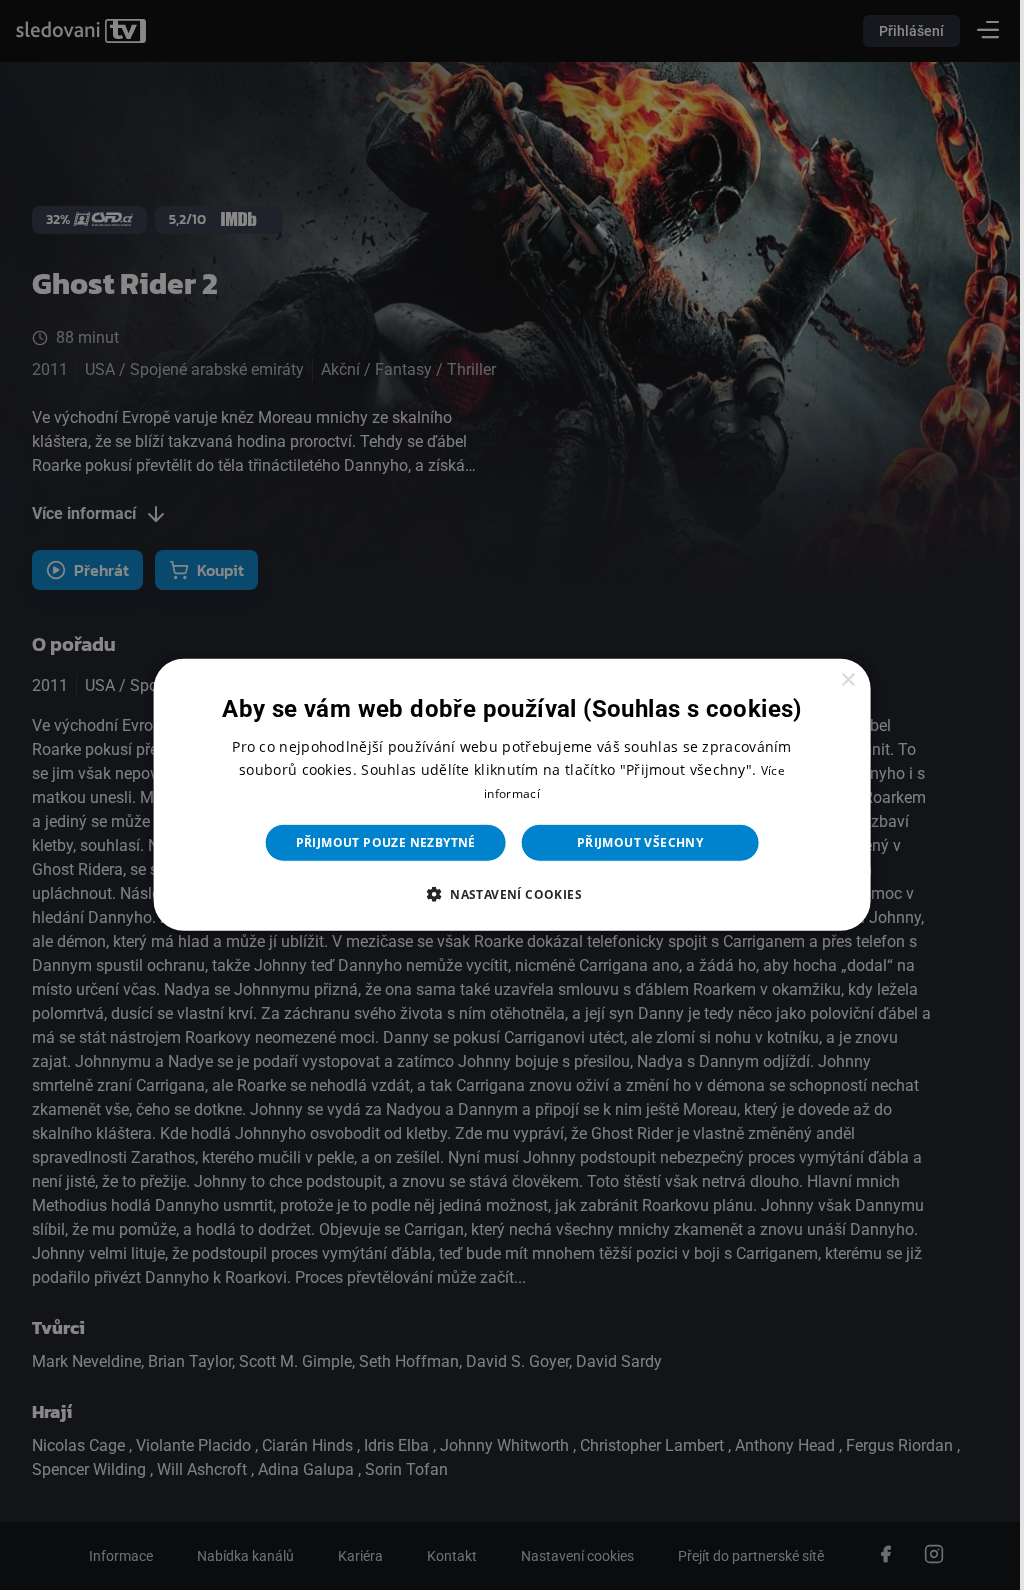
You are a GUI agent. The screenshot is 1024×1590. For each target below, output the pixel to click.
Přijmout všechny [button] (632, 842)
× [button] (835, 680)
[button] (504, 894)
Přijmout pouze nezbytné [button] (378, 842)
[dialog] (504, 795)
